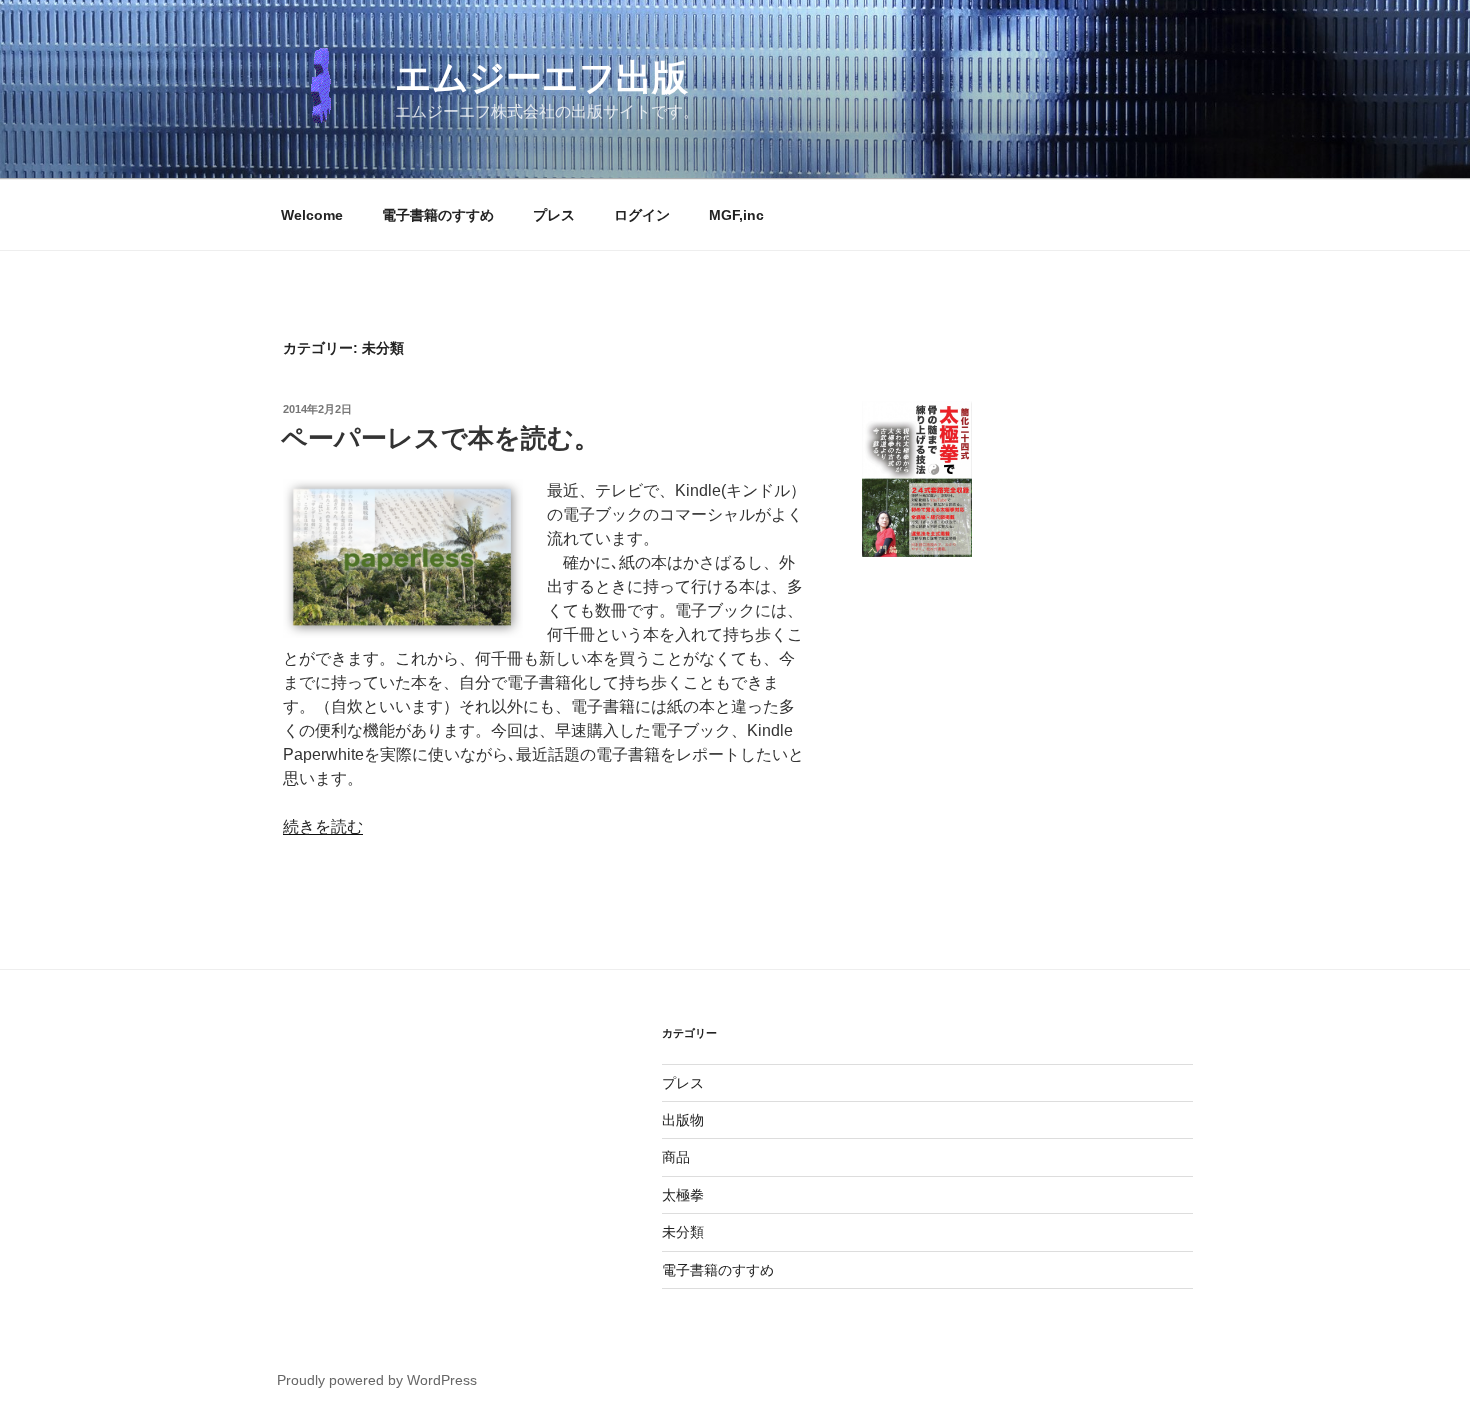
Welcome (312, 215)
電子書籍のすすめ (438, 215)
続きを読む (323, 826)
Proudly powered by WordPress (377, 1380)
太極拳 (683, 1195)
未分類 (683, 1232)
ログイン (642, 215)
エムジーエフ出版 (541, 77)
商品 (676, 1157)
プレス (554, 215)
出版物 (683, 1120)
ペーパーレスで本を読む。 (440, 438)
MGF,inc (736, 215)
